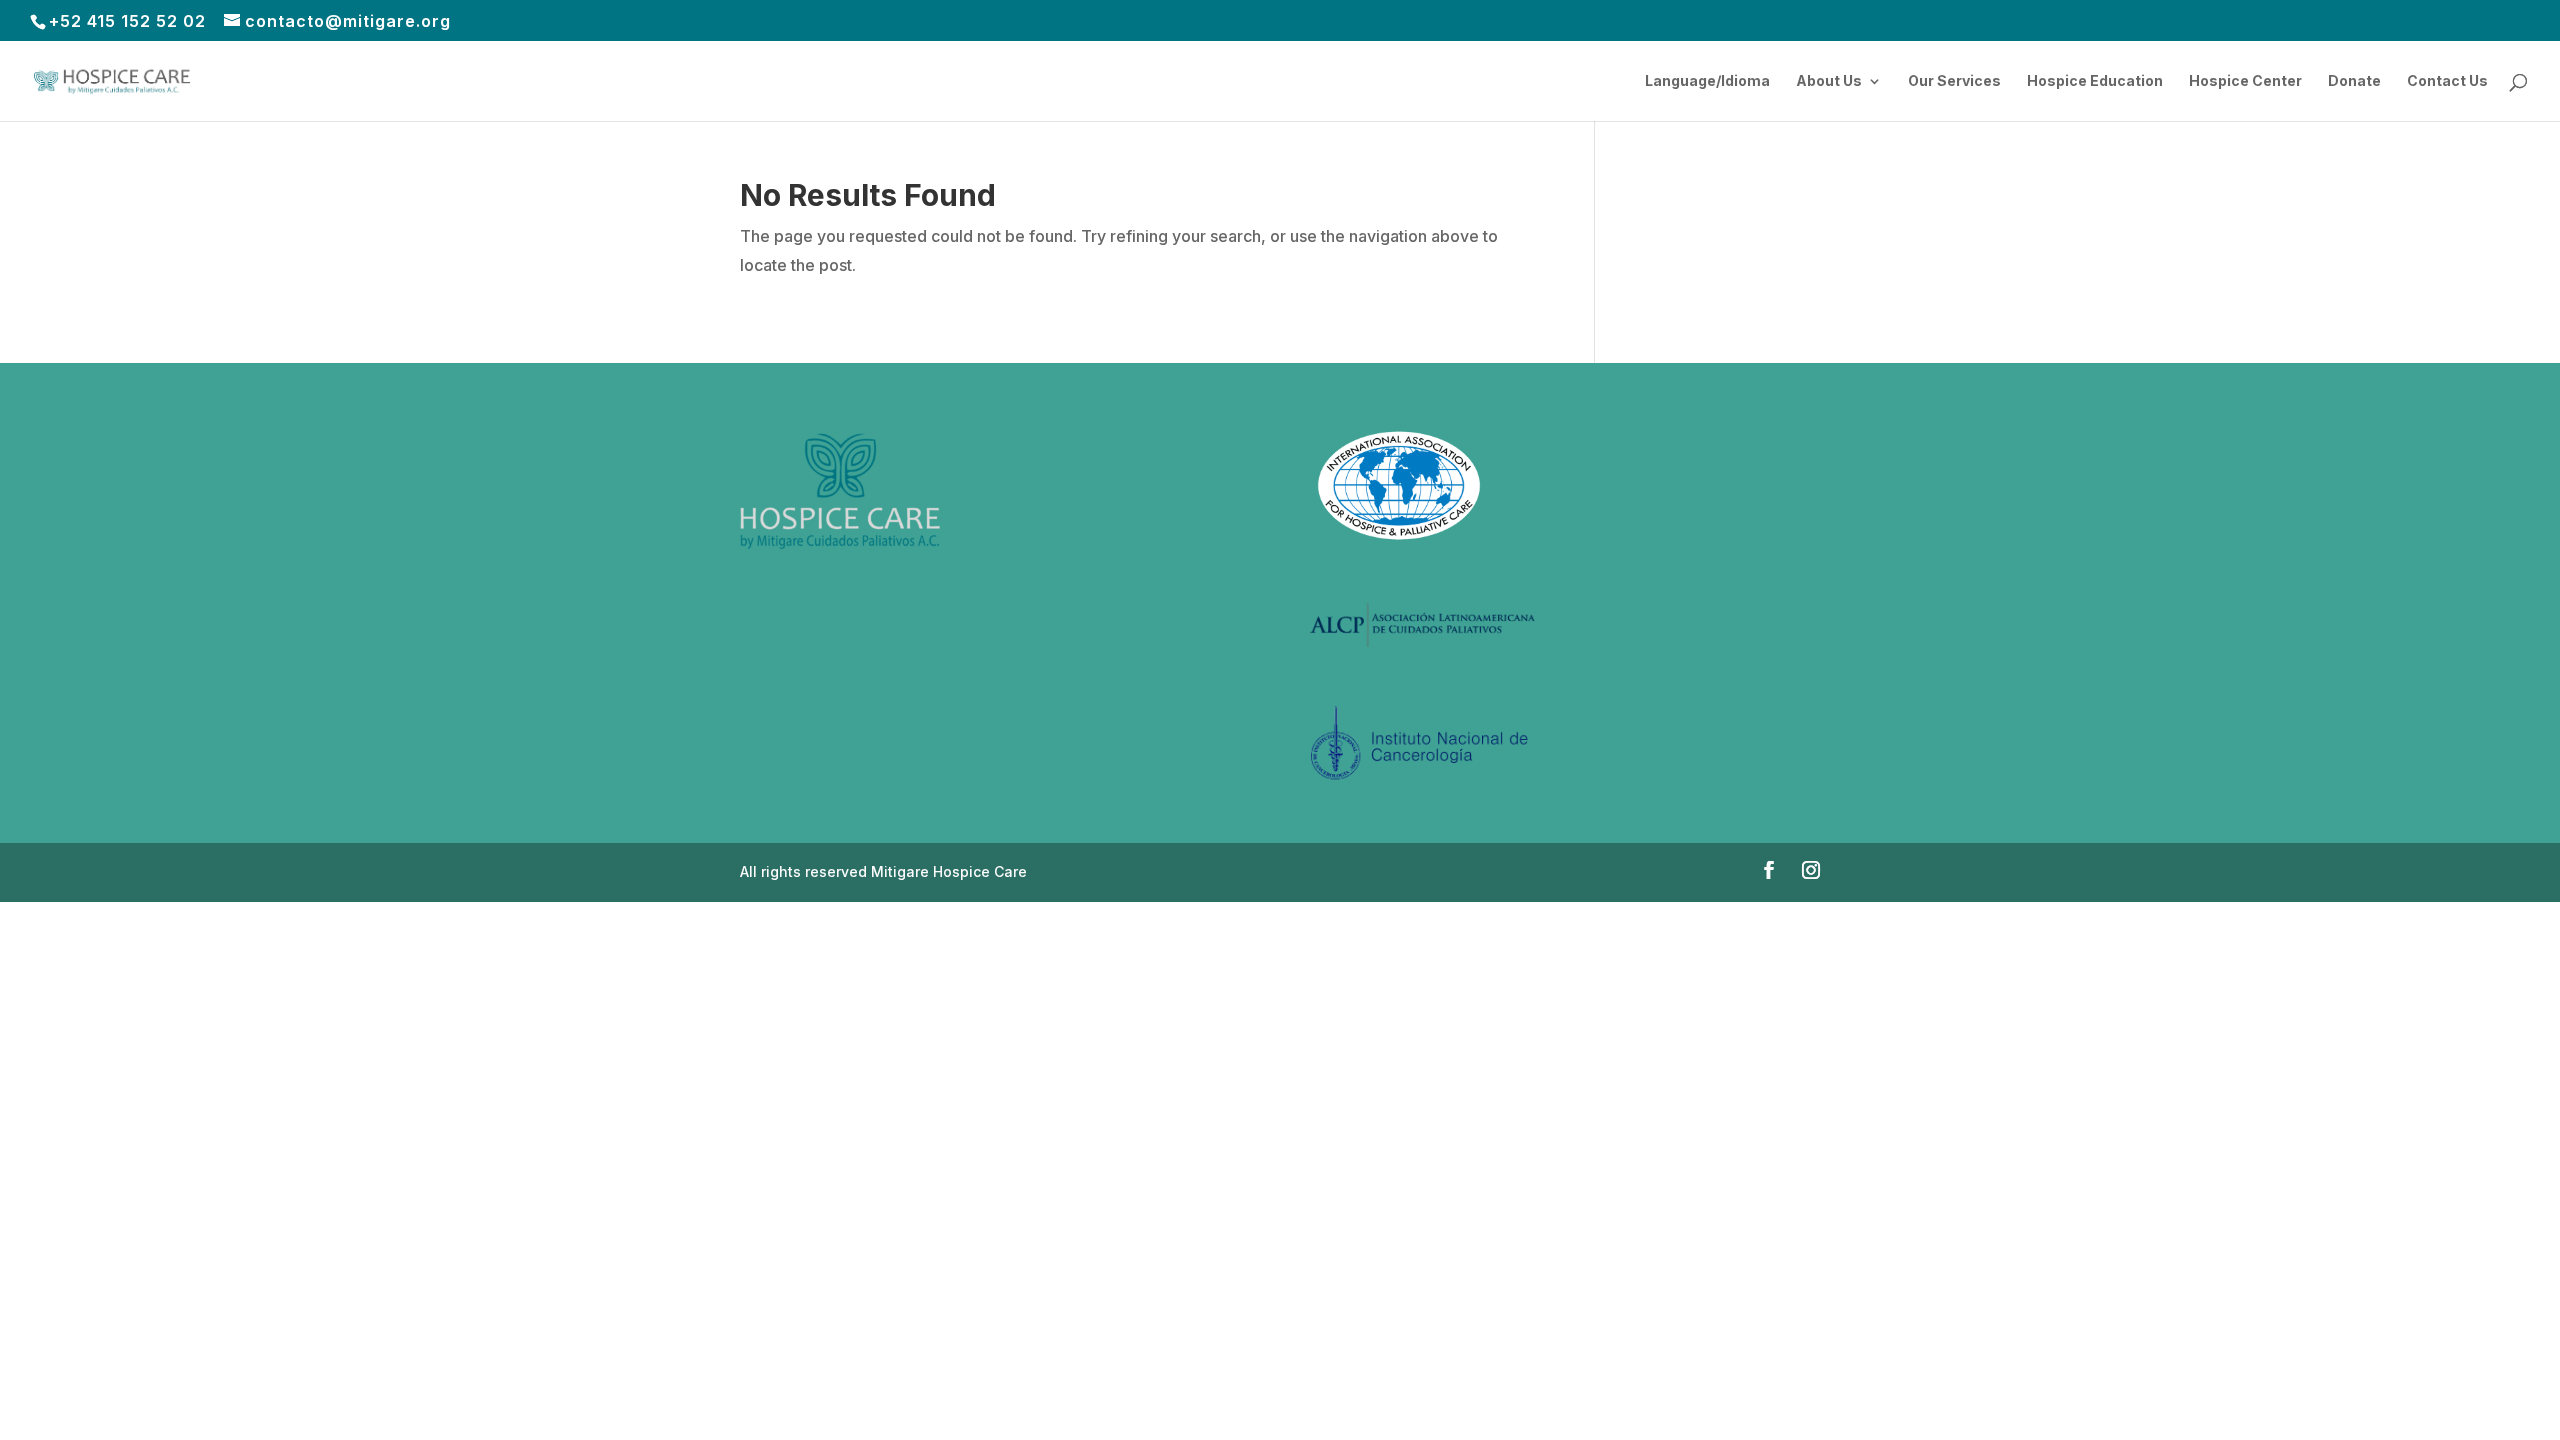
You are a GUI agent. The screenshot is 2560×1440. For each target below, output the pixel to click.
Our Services (1954, 81)
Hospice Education (2095, 81)
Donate (2354, 81)
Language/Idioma (1707, 81)
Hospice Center (2245, 81)
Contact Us (2447, 81)
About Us (1829, 81)
